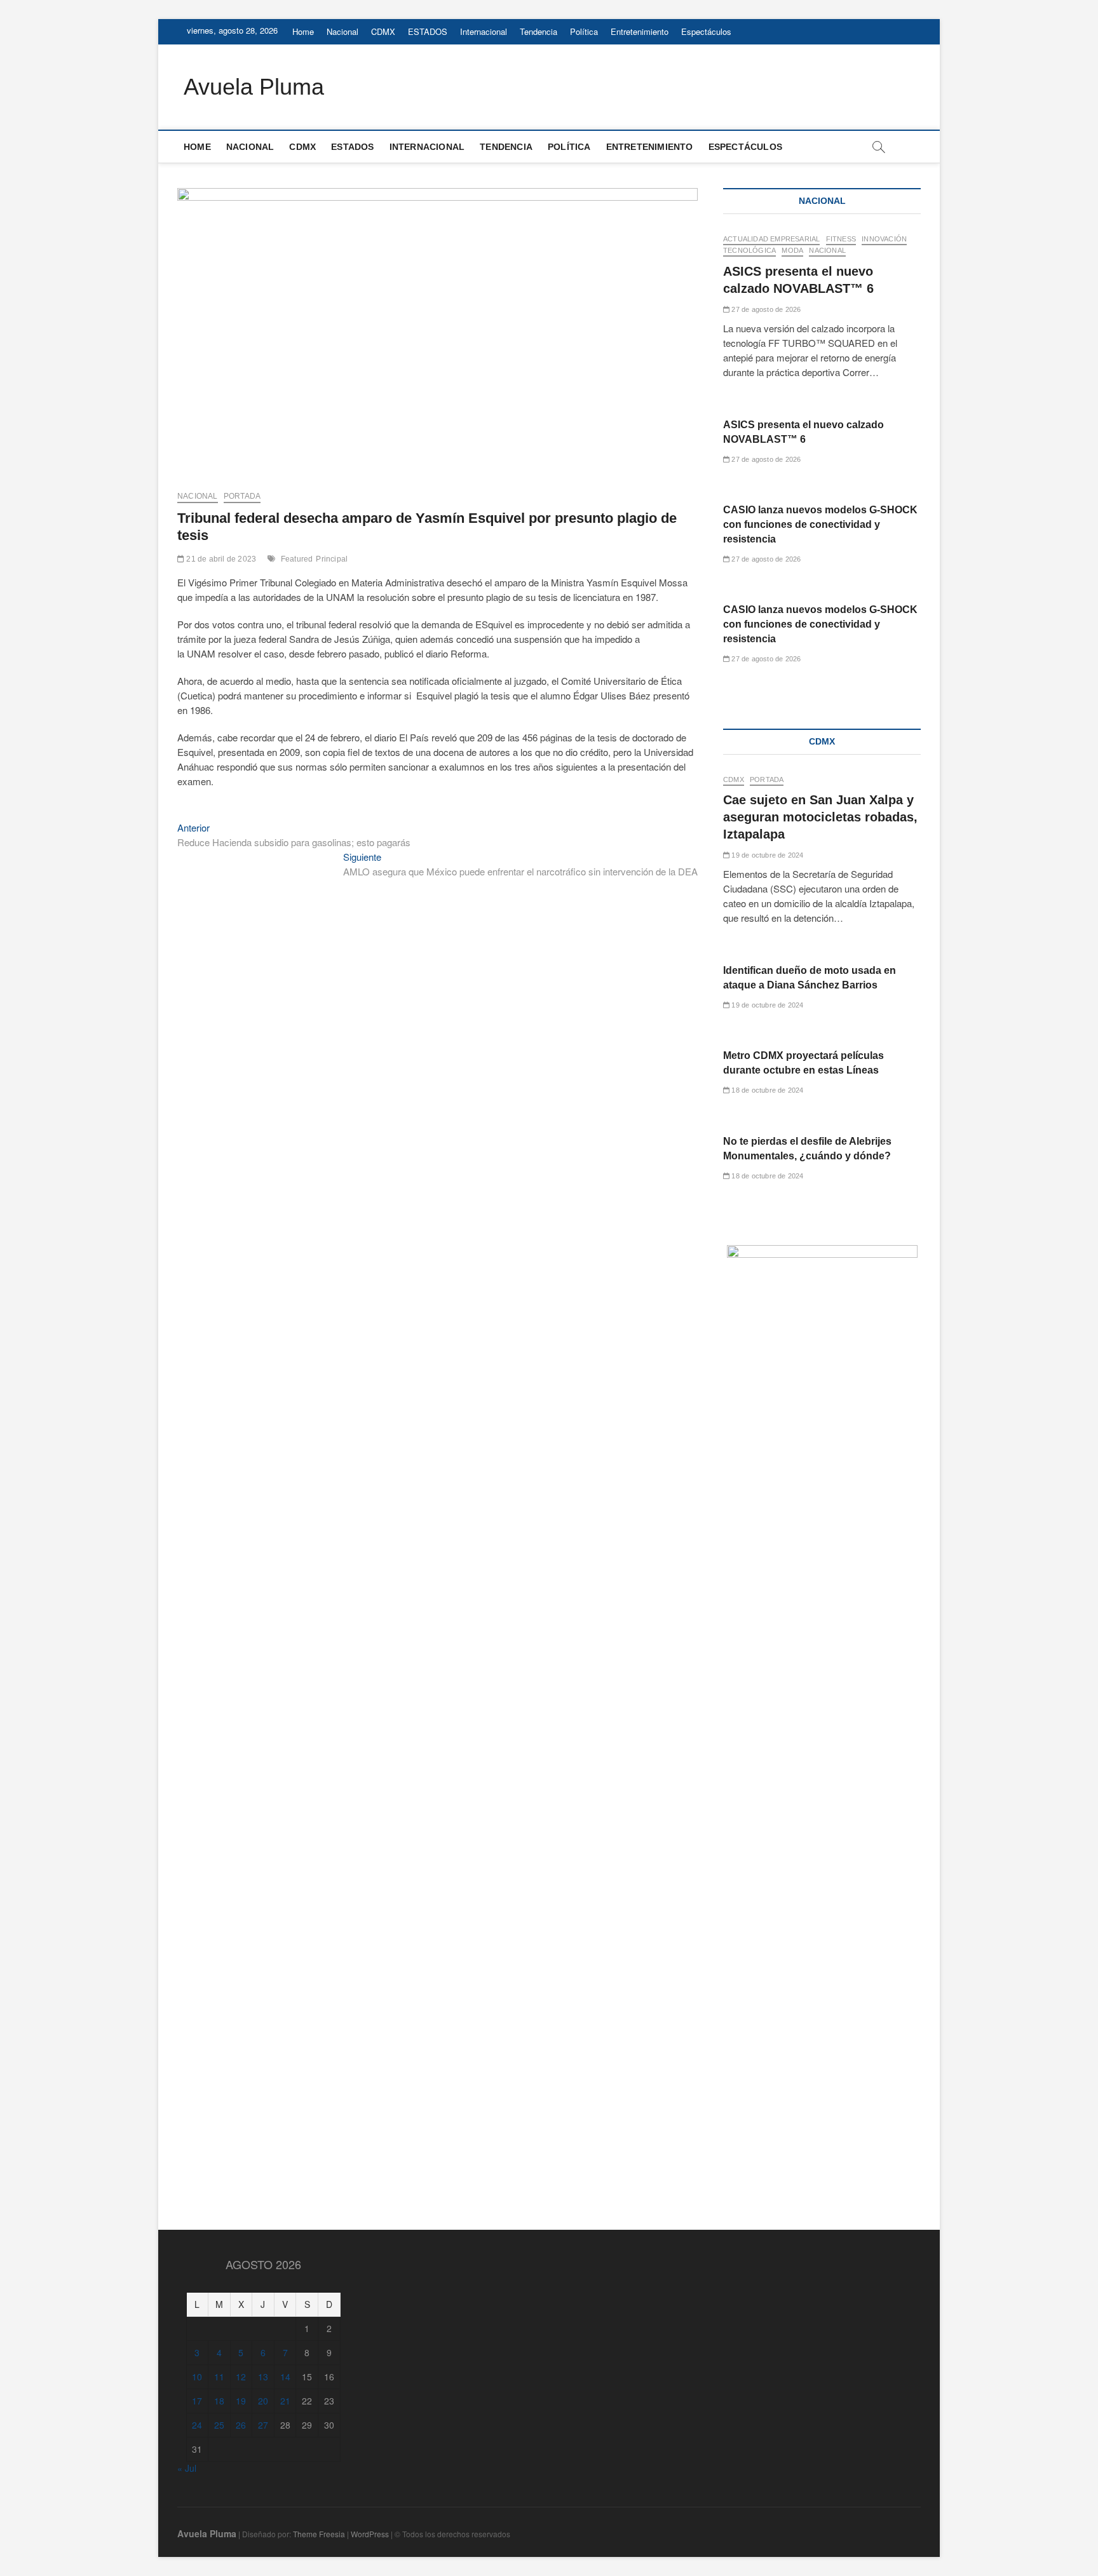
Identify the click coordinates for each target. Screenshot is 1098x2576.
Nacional (342, 31)
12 (241, 2377)
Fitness (841, 239)
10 (197, 2377)
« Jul (187, 2468)
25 (219, 2425)
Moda (792, 250)
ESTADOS (428, 31)
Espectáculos (706, 31)
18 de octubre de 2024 (766, 1090)
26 (241, 2425)
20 (263, 2401)
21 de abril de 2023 (220, 559)
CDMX (383, 31)
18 (219, 2401)
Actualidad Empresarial (771, 239)
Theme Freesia (319, 2534)
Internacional (484, 31)
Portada (242, 496)
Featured (297, 559)
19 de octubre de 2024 (766, 855)
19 (241, 2401)
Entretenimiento (640, 31)
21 (285, 2401)
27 (263, 2425)
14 (285, 2377)
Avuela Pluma (254, 87)
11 (219, 2377)
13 (263, 2377)
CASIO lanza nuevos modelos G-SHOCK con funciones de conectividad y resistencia (820, 524)
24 (197, 2425)
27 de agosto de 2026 (765, 309)
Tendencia (539, 31)
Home (303, 31)
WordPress (370, 2534)
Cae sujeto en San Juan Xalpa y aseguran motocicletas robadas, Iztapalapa (820, 817)
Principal (332, 559)
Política (584, 31)
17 (197, 2401)
